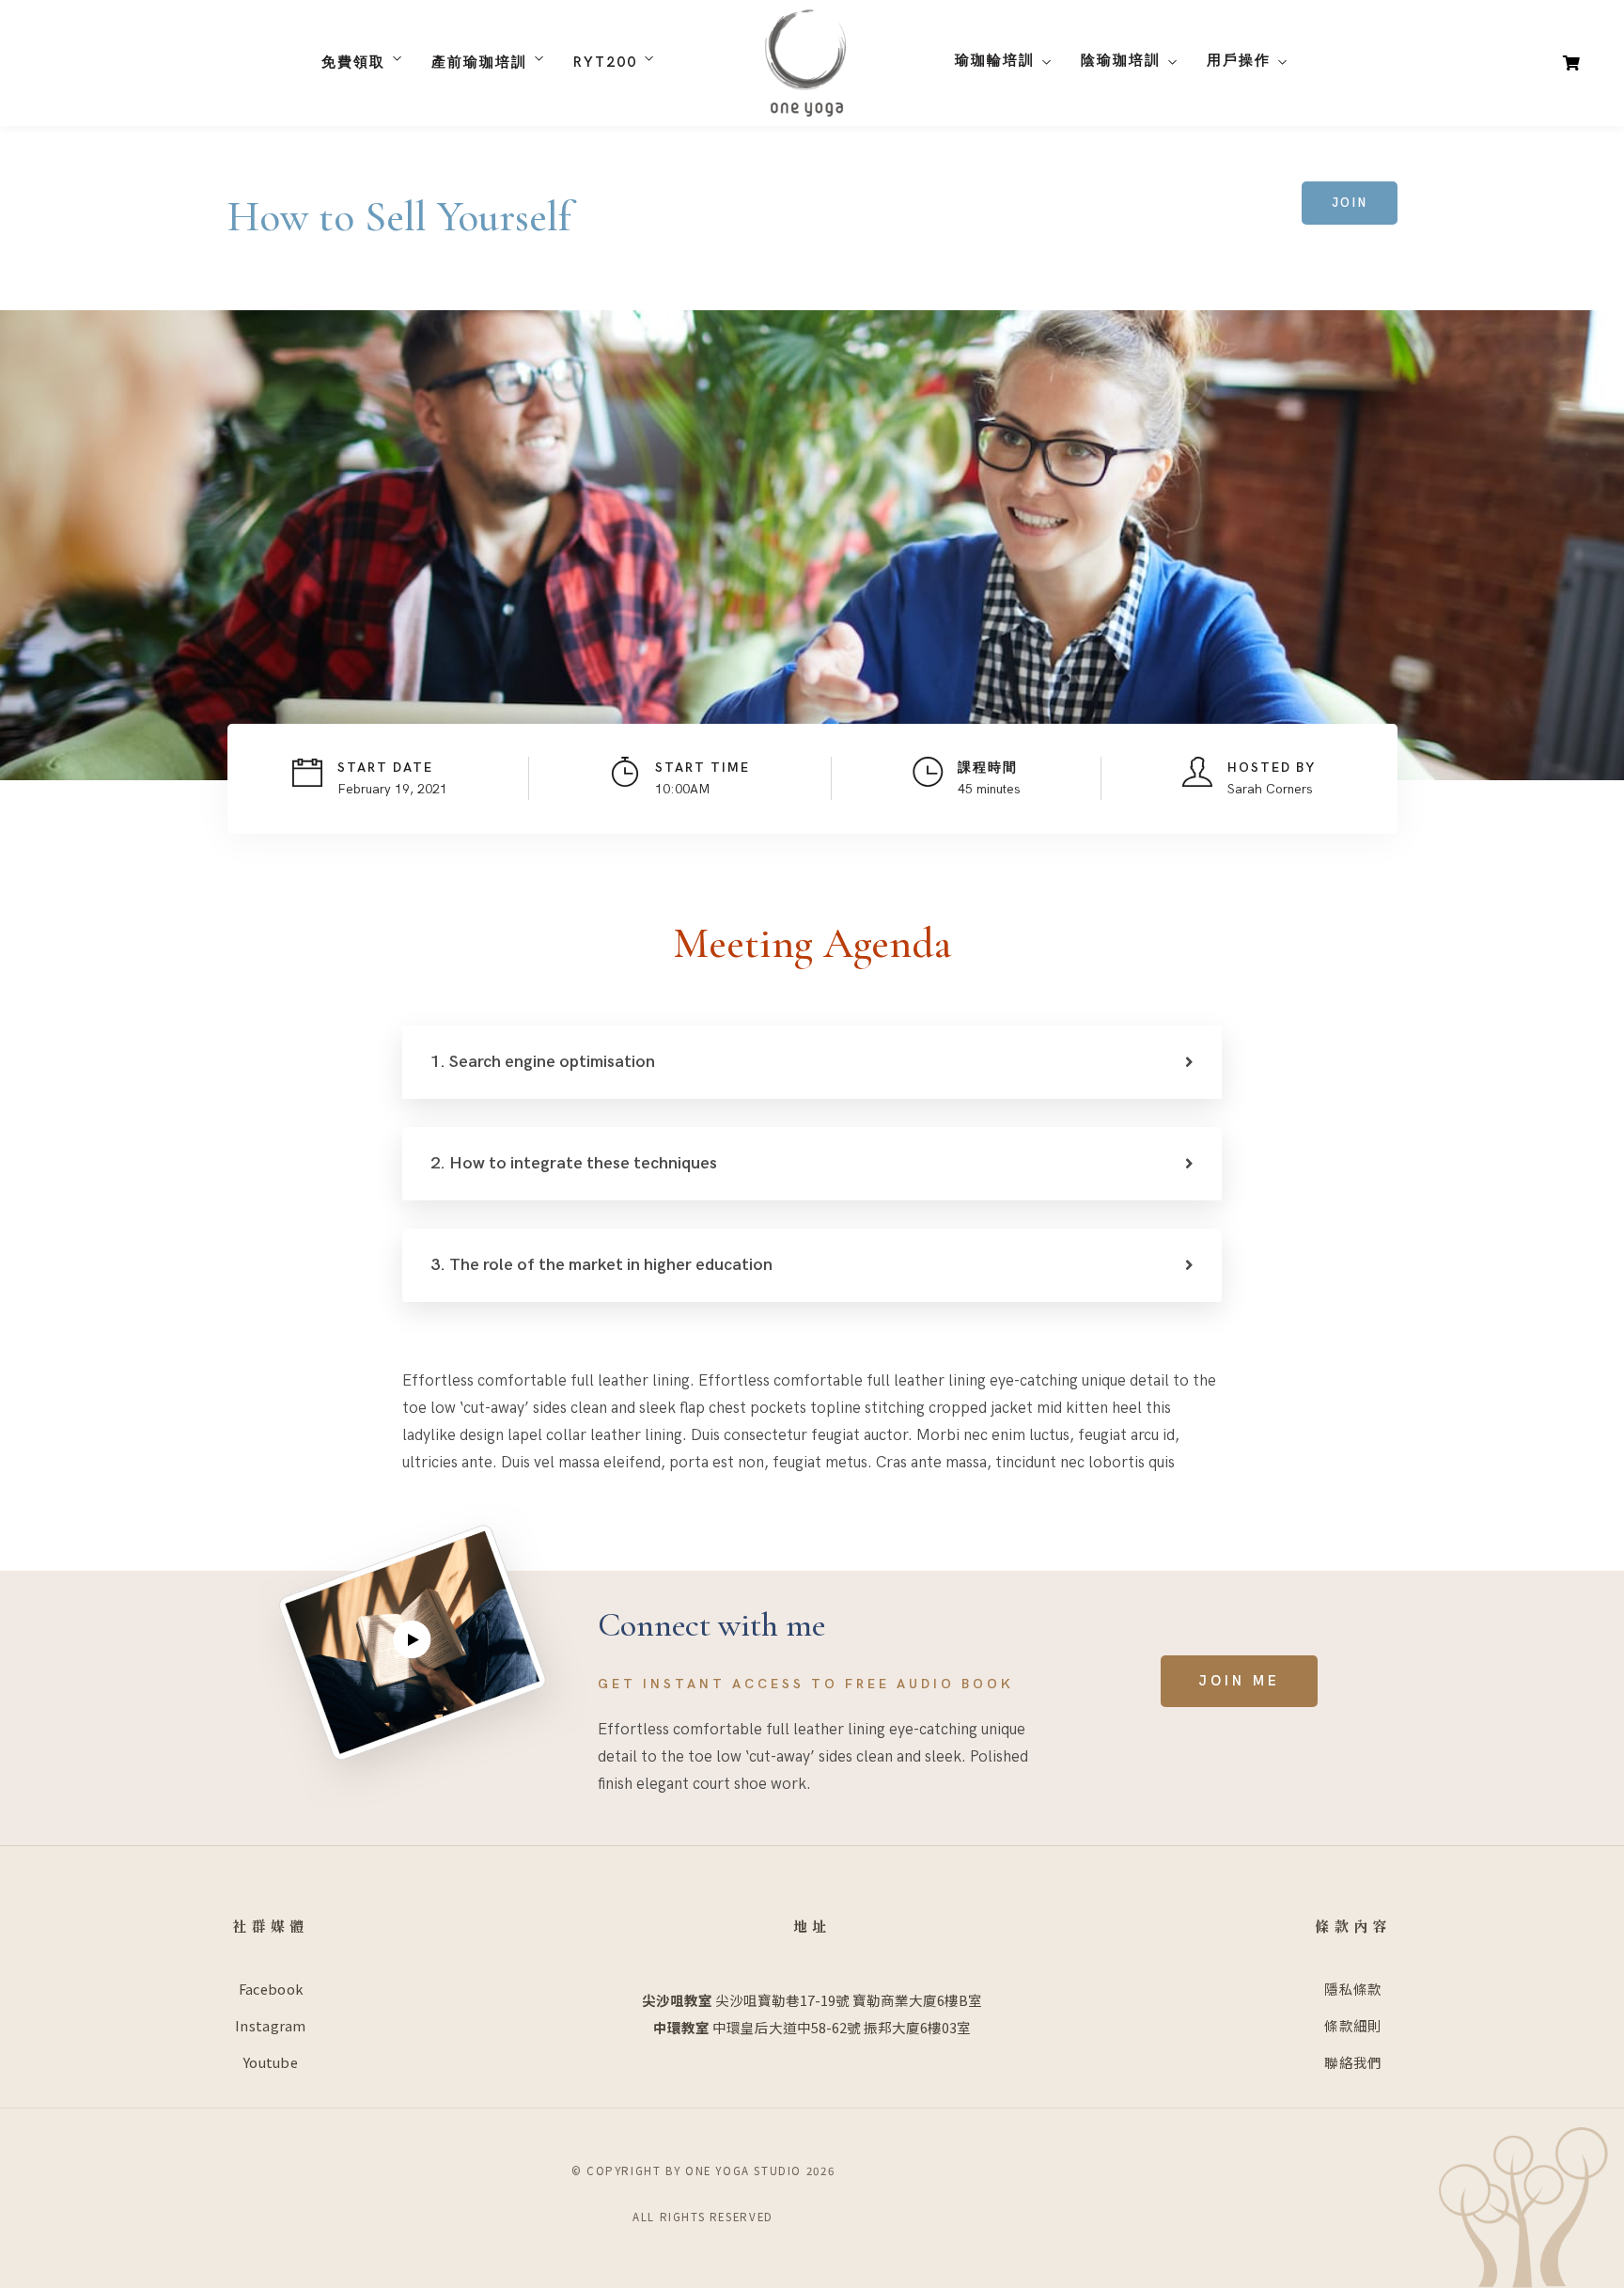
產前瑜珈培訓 (479, 62)
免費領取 (353, 62)
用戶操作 (1239, 60)
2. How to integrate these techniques (574, 1163)
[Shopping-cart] (1571, 63)
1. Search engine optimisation (543, 1062)
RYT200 (605, 62)
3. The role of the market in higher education (601, 1265)
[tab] (812, 1062)
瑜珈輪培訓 (995, 60)
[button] (1239, 1681)
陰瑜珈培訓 (1121, 60)
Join (1350, 203)
